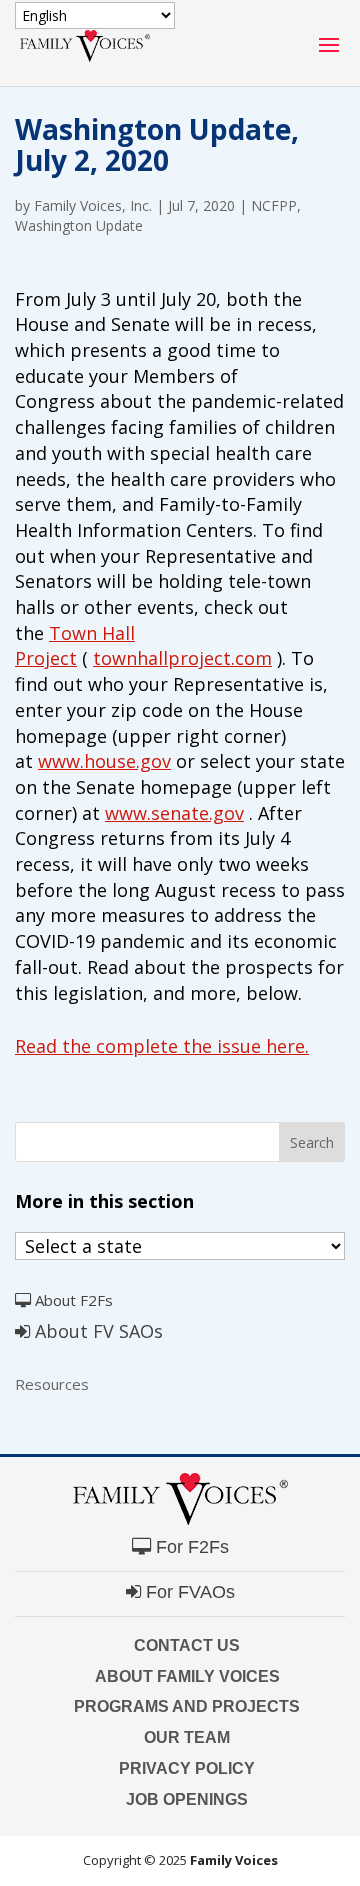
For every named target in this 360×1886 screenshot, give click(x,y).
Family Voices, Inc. (93, 205)
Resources (52, 1384)
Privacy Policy (187, 1768)
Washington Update (79, 225)
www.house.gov (104, 761)
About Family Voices (187, 1676)
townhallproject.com (182, 658)
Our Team (187, 1737)
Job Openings (187, 1799)
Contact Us (187, 1645)
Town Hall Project (75, 646)
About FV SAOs (96, 1331)
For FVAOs (188, 1592)
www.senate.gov (174, 813)
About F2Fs (72, 1300)
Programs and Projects (187, 1706)
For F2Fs (190, 1547)
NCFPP (274, 205)
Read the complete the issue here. (162, 1046)
